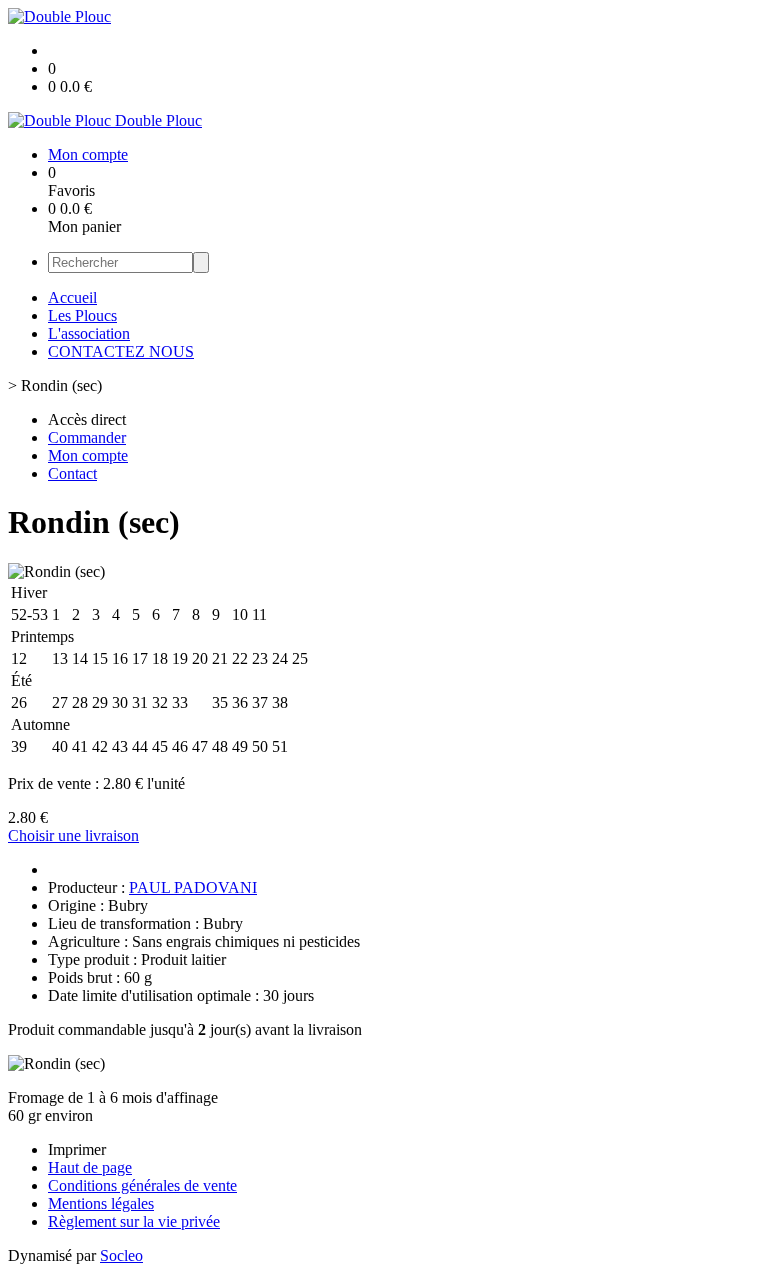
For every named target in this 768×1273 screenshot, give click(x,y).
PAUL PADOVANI (193, 887)
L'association (89, 333)
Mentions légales (101, 1203)
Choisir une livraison (73, 835)
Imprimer (77, 1149)
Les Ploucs (82, 315)
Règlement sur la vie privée (134, 1221)
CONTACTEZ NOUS (121, 351)
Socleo (121, 1255)
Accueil (72, 297)
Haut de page (90, 1167)
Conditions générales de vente (142, 1185)
